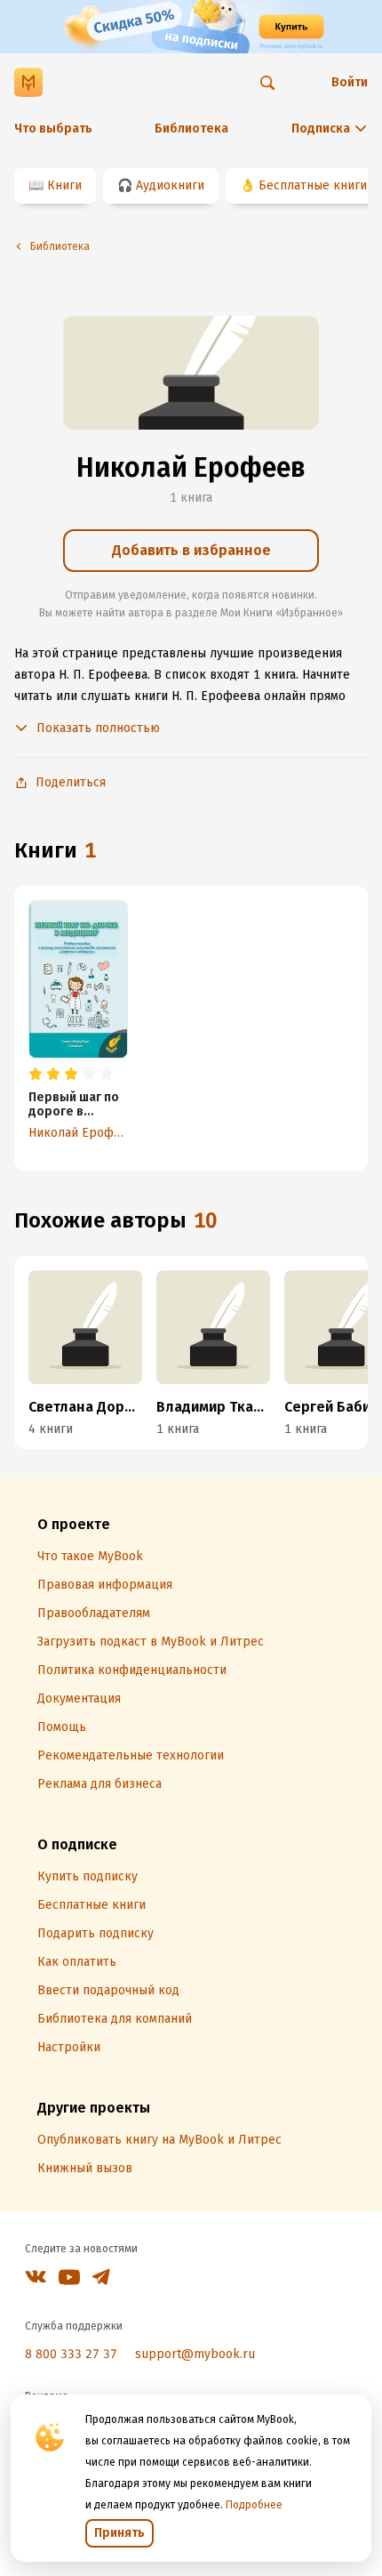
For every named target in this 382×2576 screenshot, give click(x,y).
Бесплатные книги (313, 185)
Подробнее (254, 2505)
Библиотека (191, 129)
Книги (64, 185)
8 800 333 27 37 (71, 2354)
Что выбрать (53, 129)
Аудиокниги (170, 185)
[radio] (36, 1075)
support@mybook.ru (195, 2354)
